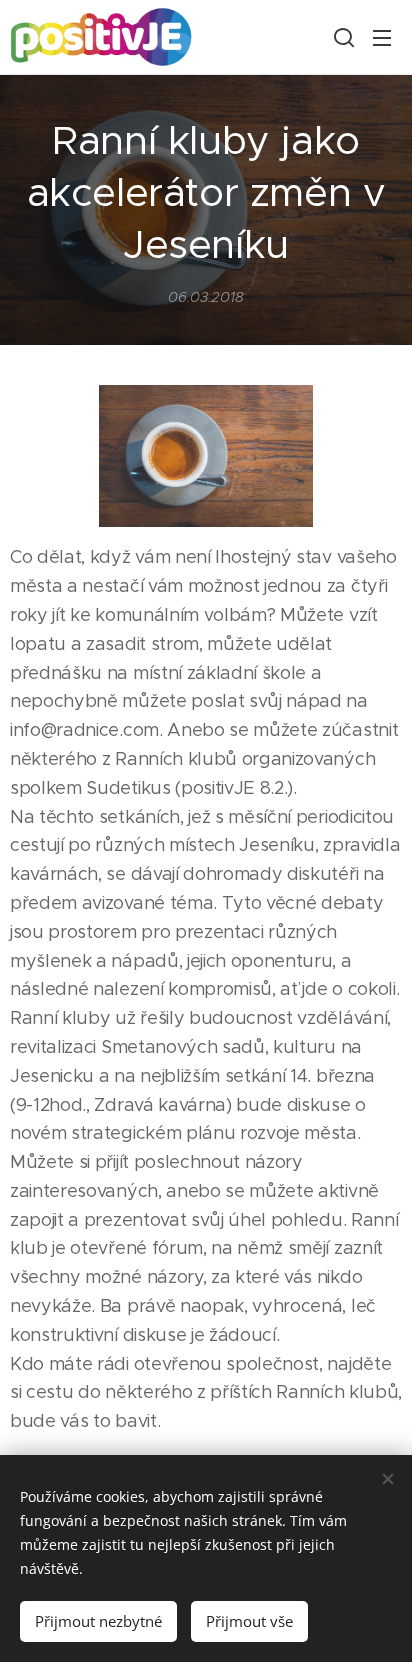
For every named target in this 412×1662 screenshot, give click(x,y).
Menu (382, 37)
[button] (342, 37)
